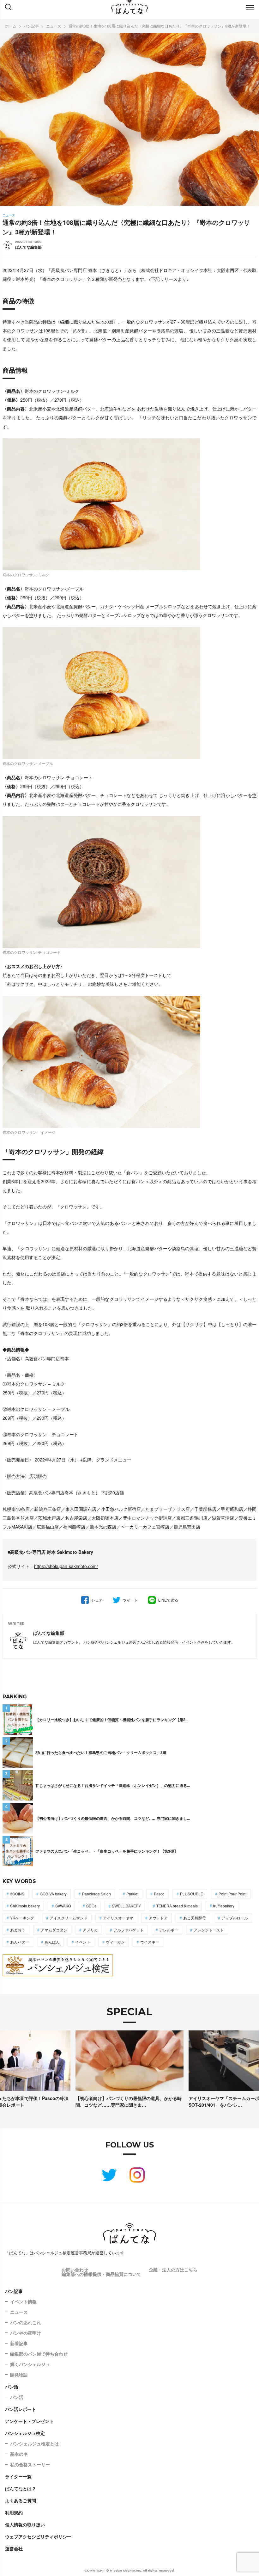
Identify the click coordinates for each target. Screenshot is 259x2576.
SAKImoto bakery (25, 1906)
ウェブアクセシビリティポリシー (38, 2536)
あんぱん (52, 1942)
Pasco (159, 1894)
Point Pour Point (232, 1894)
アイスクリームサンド (69, 1918)
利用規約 (14, 2512)
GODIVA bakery (53, 1894)
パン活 (12, 2387)
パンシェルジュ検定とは (34, 2443)
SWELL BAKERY (126, 1906)
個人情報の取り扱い (25, 2524)
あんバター (20, 1942)
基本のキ (19, 2454)
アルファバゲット (129, 1930)
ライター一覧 (18, 2476)
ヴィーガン (115, 1942)
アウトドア (158, 1918)
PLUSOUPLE (192, 1894)
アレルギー (169, 1930)
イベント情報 (23, 2301)
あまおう (18, 1930)
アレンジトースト (209, 1930)
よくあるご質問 (21, 2500)
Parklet (132, 1894)
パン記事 (14, 2291)
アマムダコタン (54, 1930)
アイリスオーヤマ (118, 1918)
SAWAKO (63, 1906)
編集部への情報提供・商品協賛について (101, 2274)
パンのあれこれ (26, 2322)
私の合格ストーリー (30, 2464)
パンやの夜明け (26, 2333)
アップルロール (235, 1918)
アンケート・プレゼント (29, 2421)
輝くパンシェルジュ (30, 2364)
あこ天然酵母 (195, 1918)
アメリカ (90, 1930)
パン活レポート (21, 2409)
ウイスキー (150, 1942)
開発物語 (19, 2375)
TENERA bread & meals (177, 1906)
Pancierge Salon (96, 1894)
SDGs (91, 1906)
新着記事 (19, 2343)
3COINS (17, 1894)
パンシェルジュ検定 (25, 2433)
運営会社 (14, 2548)
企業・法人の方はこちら (173, 2270)
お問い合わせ (75, 2270)
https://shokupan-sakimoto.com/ (66, 1566)
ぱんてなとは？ (21, 2488)
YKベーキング (22, 1918)
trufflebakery (224, 1906)
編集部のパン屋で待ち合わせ (39, 2354)
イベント (83, 1942)
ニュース (19, 2312)
